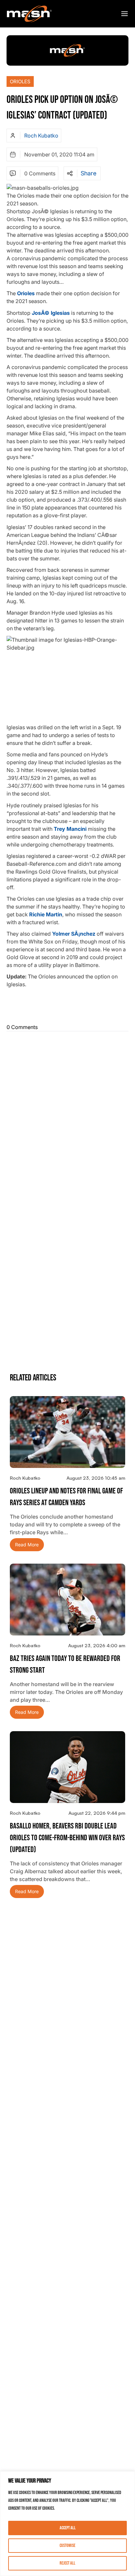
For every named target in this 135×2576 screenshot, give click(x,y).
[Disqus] (67, 1116)
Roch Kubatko (41, 136)
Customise (67, 2545)
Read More (27, 1545)
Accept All (68, 2528)
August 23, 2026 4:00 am (97, 1645)
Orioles (20, 81)
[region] (67, 2524)
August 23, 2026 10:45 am (96, 1478)
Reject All (67, 2563)
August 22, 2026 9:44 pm (97, 1813)
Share (88, 173)
